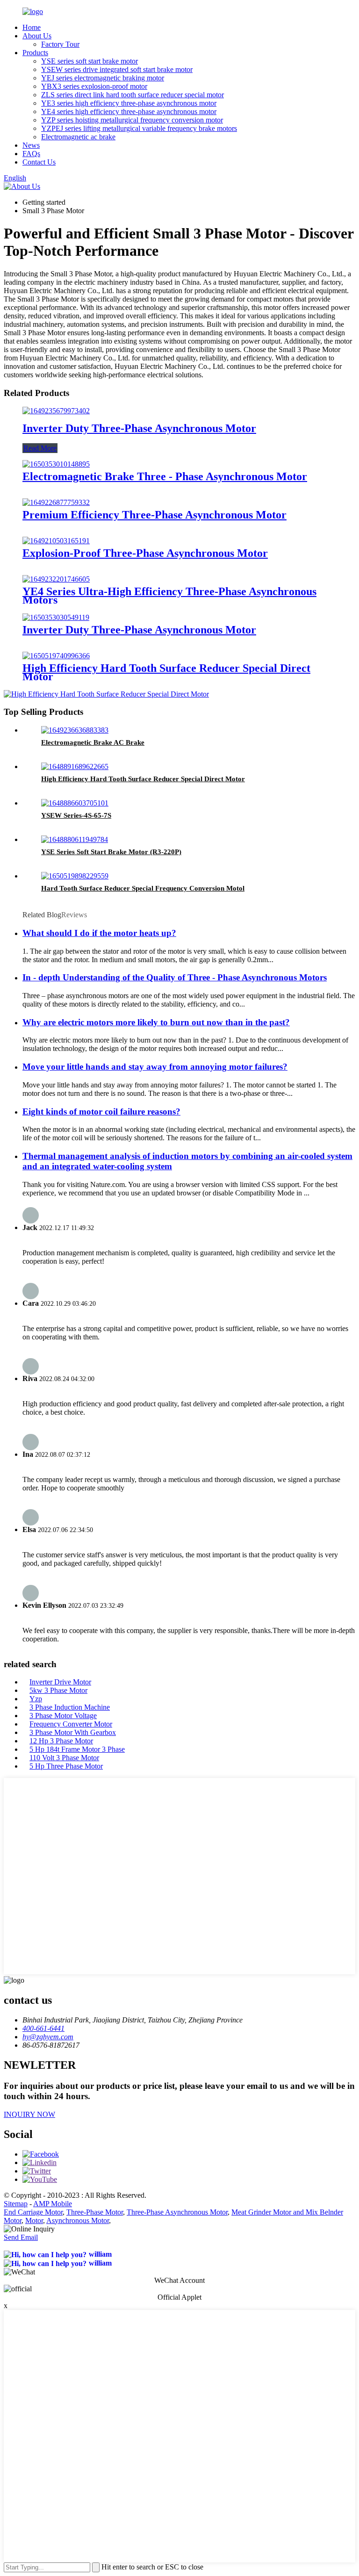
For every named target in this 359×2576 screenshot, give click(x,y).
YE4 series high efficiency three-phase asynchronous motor (129, 112)
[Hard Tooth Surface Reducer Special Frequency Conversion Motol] (75, 876)
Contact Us (39, 162)
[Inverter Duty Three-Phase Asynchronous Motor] (56, 411)
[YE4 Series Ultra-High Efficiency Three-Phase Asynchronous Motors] (56, 579)
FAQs (31, 154)
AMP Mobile (53, 2204)
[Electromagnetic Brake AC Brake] (75, 730)
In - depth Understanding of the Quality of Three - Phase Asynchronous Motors (175, 977)
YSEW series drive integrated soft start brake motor (117, 69)
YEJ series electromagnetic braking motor (103, 78)
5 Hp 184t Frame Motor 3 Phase (77, 1749)
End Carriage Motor (33, 2212)
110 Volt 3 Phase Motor (64, 1758)
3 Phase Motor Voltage (63, 1716)
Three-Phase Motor (95, 2212)
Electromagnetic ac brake (78, 137)
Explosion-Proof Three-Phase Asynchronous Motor (145, 553)
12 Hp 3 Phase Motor (61, 1741)
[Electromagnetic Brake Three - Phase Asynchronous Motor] (56, 464)
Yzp (36, 1699)
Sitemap (16, 2204)
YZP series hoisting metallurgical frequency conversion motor (132, 120)
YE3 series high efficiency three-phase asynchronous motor (129, 103)
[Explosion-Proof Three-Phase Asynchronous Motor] (56, 541)
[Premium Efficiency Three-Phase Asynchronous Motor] (56, 502)
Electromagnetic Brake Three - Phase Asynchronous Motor (165, 476)
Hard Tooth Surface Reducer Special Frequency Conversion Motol (143, 888)
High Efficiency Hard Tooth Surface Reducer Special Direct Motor (166, 672)
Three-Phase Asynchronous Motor (177, 2212)
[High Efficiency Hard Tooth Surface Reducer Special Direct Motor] (56, 656)
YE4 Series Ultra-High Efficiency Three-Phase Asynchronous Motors (169, 596)
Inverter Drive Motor (60, 1682)
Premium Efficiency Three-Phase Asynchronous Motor (154, 515)
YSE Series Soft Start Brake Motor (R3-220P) (111, 852)
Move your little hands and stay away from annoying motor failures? (155, 1067)
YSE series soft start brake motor (90, 61)
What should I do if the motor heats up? (99, 933)
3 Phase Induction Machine (70, 1707)
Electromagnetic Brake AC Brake (93, 742)
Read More (40, 448)
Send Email (21, 2237)
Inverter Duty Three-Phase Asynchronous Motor (139, 428)
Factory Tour (60, 44)
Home (32, 27)
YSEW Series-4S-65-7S (76, 815)
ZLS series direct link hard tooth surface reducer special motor (133, 95)
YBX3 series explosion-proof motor (94, 86)
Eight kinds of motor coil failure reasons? (101, 1112)
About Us (37, 36)
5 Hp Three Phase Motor (66, 1766)
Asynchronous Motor (78, 2220)
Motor (34, 2220)
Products (35, 53)
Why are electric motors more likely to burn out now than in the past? (156, 1022)
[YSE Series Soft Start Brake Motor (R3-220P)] (75, 839)
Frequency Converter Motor (71, 1724)
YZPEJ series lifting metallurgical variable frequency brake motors (139, 128)
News (31, 145)
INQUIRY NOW (29, 2114)
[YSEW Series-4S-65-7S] (75, 803)
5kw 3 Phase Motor (58, 1690)
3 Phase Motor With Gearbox (73, 1732)
